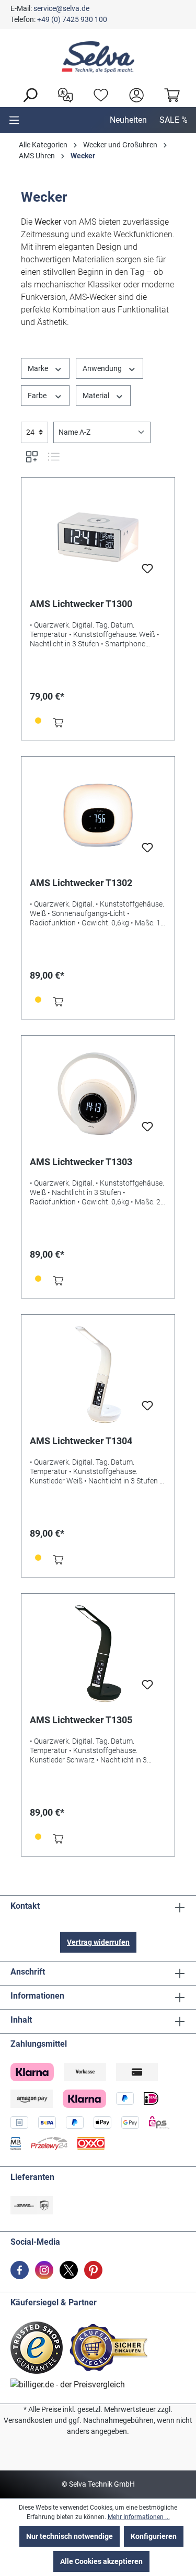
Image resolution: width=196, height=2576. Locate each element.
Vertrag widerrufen (98, 1942)
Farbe (38, 396)
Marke (39, 368)
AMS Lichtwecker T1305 (81, 1720)
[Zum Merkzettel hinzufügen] (147, 572)
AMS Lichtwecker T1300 (81, 604)
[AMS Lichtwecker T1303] (98, 1096)
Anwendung (103, 368)
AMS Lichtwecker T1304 (81, 1441)
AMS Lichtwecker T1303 (81, 1162)
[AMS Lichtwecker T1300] (98, 538)
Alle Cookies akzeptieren (101, 2561)
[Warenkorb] (169, 94)
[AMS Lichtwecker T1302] (98, 817)
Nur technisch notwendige (70, 2536)
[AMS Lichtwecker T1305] (98, 1654)
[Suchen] (27, 94)
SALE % (174, 120)
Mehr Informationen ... (139, 2517)
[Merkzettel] (98, 94)
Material (97, 396)
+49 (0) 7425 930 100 (72, 19)
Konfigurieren (154, 2536)
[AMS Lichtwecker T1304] (98, 1375)
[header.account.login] (134, 94)
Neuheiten (128, 120)
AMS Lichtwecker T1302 (81, 883)
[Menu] (14, 120)
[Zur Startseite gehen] (98, 57)
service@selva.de (61, 8)
